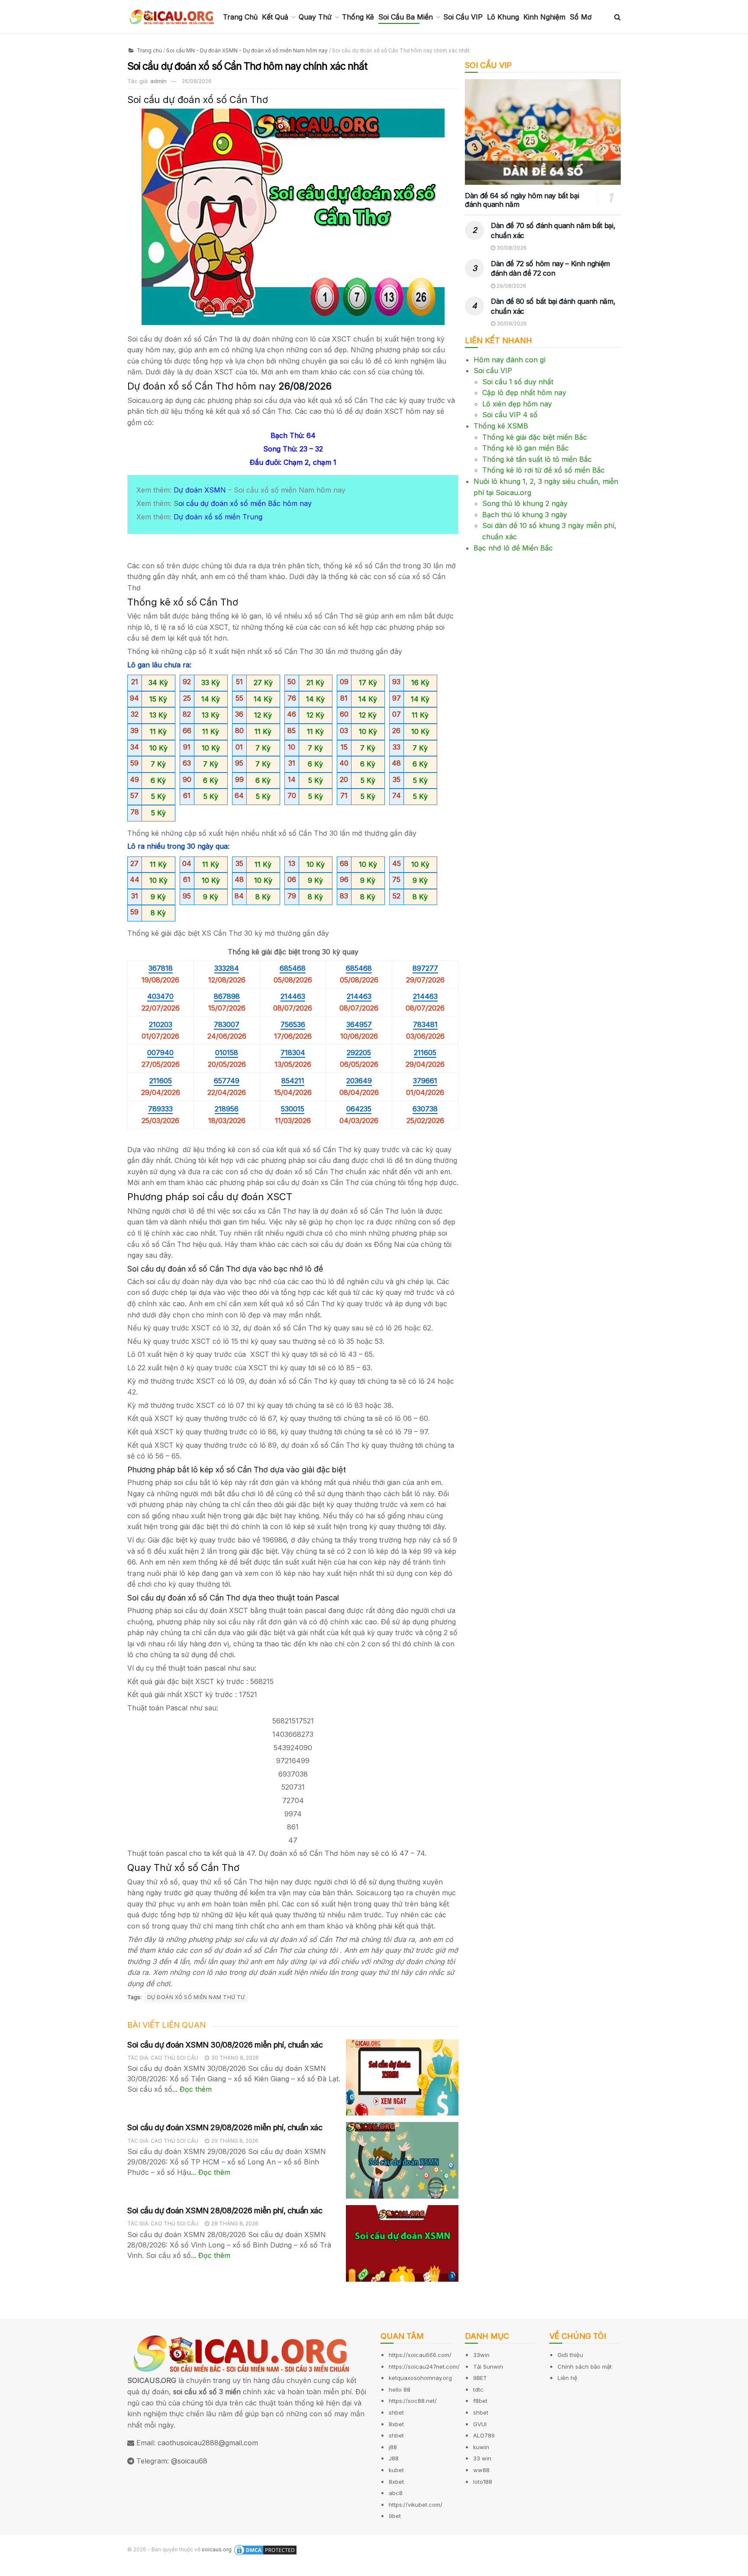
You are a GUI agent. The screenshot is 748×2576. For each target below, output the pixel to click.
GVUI (480, 2424)
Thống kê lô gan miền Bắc (526, 448)
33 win (482, 2458)
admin (158, 81)
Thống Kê (358, 17)
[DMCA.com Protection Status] (265, 2550)
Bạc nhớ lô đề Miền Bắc (513, 548)
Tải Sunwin (488, 2367)
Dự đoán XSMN (200, 490)
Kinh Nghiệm (544, 17)
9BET (480, 2378)
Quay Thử (315, 17)
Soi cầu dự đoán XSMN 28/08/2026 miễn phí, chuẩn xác (225, 2211)
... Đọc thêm (192, 2089)
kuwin (481, 2447)
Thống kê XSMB (501, 426)
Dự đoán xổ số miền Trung (218, 517)
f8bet (480, 2401)
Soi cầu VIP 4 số (510, 415)
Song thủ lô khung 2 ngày (525, 503)
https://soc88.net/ (413, 2401)
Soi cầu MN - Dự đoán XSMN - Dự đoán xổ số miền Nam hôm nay (247, 50)
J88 (394, 2458)
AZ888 (11, 2570)
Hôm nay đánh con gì (509, 360)
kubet (396, 2470)
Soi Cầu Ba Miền (406, 17)
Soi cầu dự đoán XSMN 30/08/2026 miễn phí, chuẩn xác (225, 2045)
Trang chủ (149, 50)
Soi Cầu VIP (463, 17)
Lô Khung (503, 17)
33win (481, 2355)
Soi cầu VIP (493, 370)
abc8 (396, 2493)
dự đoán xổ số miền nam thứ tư (196, 1997)
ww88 (481, 2470)
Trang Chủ (240, 17)
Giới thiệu (570, 2355)
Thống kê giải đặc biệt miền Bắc (535, 437)
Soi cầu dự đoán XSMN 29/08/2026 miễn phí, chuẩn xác (225, 2127)
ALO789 (484, 2435)
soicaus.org (217, 2549)
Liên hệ (567, 2378)
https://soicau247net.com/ (424, 2367)
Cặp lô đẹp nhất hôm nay (524, 393)
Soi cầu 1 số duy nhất (518, 382)
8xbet (396, 2424)
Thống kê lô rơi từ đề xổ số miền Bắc (543, 470)
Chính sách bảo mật (585, 2367)
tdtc (478, 2389)
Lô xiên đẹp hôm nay (517, 404)
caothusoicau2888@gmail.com (208, 2443)
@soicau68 (189, 2461)
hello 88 (400, 2389)
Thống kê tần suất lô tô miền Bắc (537, 459)
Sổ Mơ (581, 17)
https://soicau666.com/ (420, 2355)
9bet (395, 2516)
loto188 (483, 2482)
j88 (393, 2447)
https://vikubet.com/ (416, 2505)
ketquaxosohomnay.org (420, 2378)
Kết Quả (275, 17)
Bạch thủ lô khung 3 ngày (525, 515)
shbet (396, 2412)
